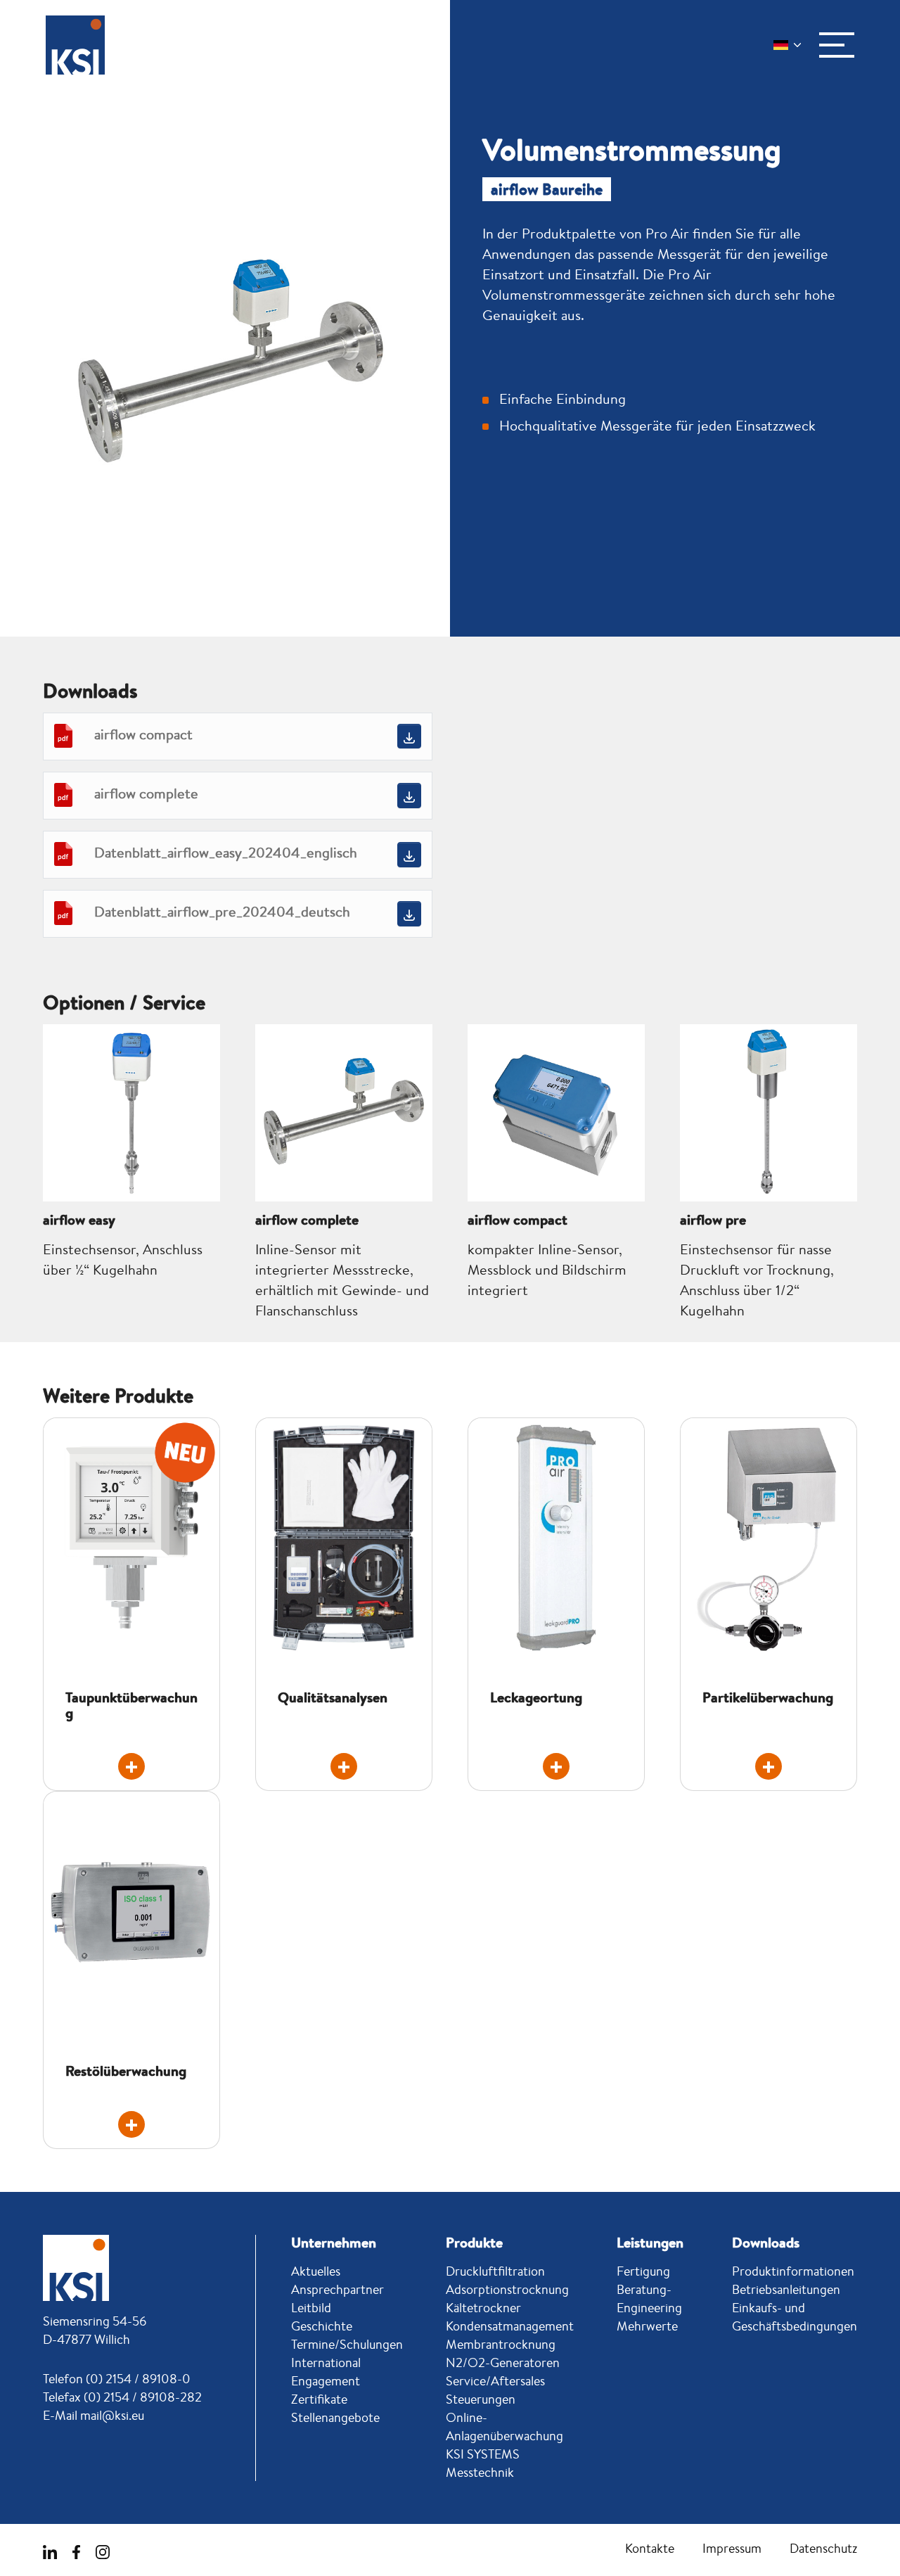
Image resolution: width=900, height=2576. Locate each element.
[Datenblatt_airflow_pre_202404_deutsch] (409, 913)
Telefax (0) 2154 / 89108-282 (122, 2397)
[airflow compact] (409, 736)
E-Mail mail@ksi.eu (94, 2415)
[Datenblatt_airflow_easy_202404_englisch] (409, 854)
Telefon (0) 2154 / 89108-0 (117, 2378)
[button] (837, 45)
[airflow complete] (409, 795)
